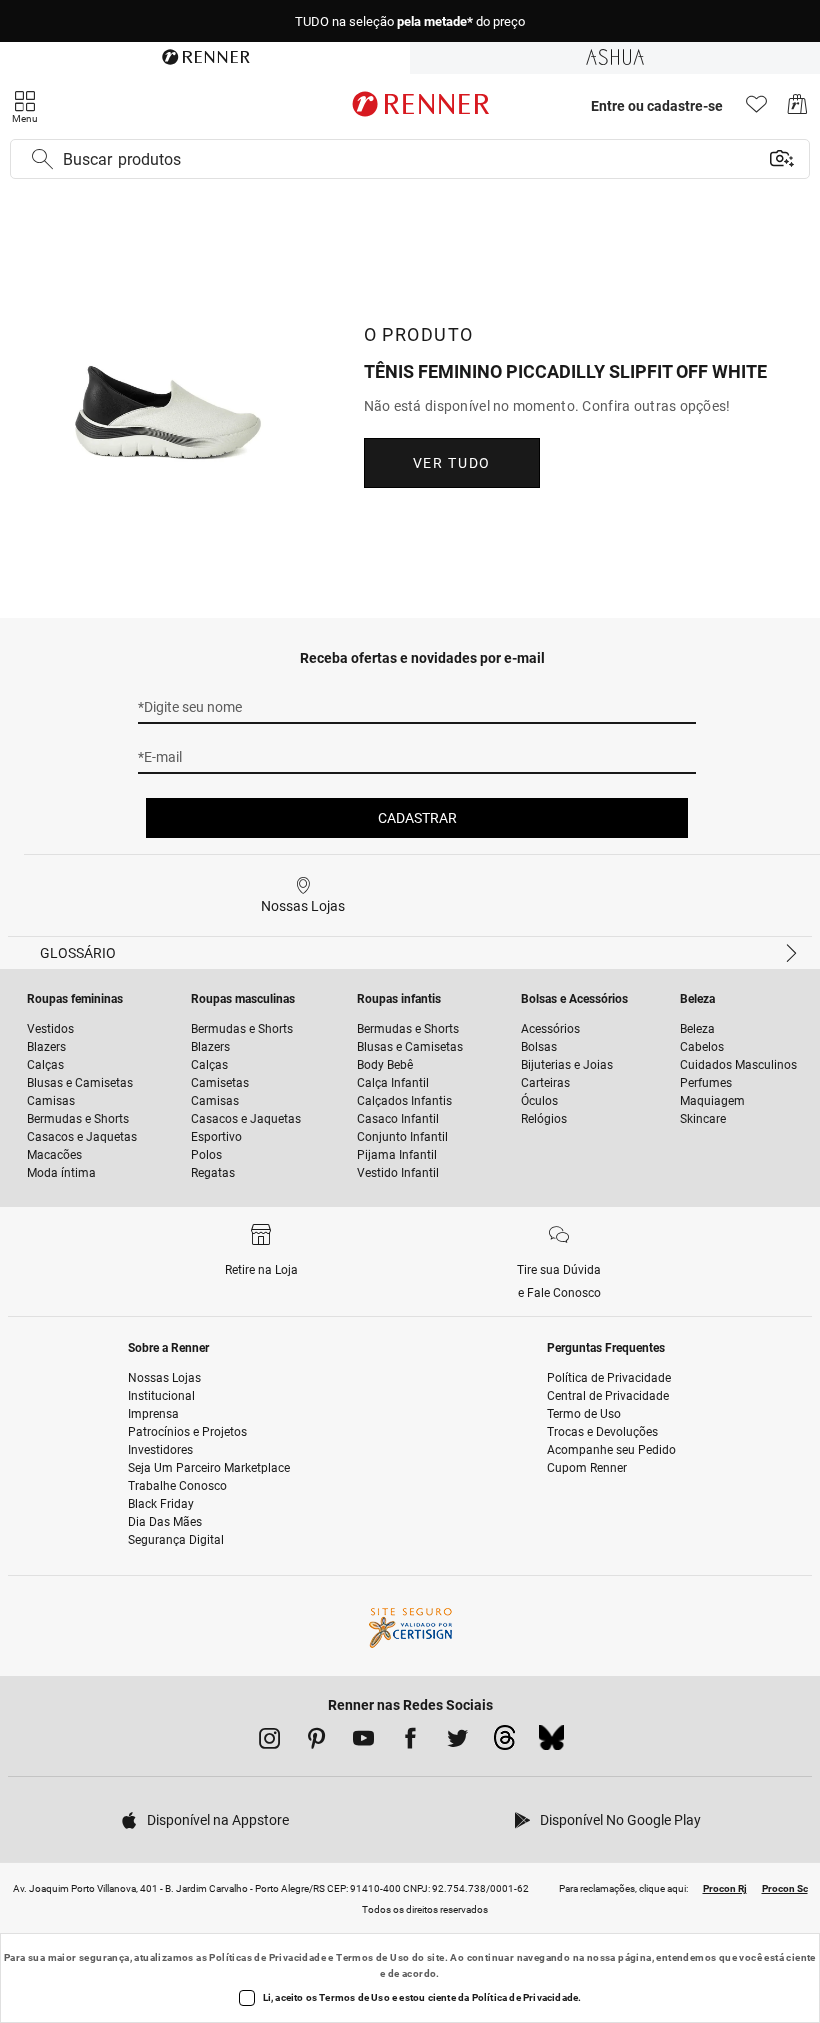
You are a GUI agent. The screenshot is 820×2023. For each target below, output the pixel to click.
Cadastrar (417, 818)
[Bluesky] (551, 1743)
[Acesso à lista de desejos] (756, 109)
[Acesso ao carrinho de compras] (797, 109)
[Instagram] (269, 1742)
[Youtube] (363, 1742)
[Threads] (504, 1743)
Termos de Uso (372, 1957)
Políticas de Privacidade (267, 1957)
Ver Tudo (452, 463)
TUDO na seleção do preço (410, 21)
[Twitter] (457, 1742)
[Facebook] (410, 1742)
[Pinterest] (316, 1742)
